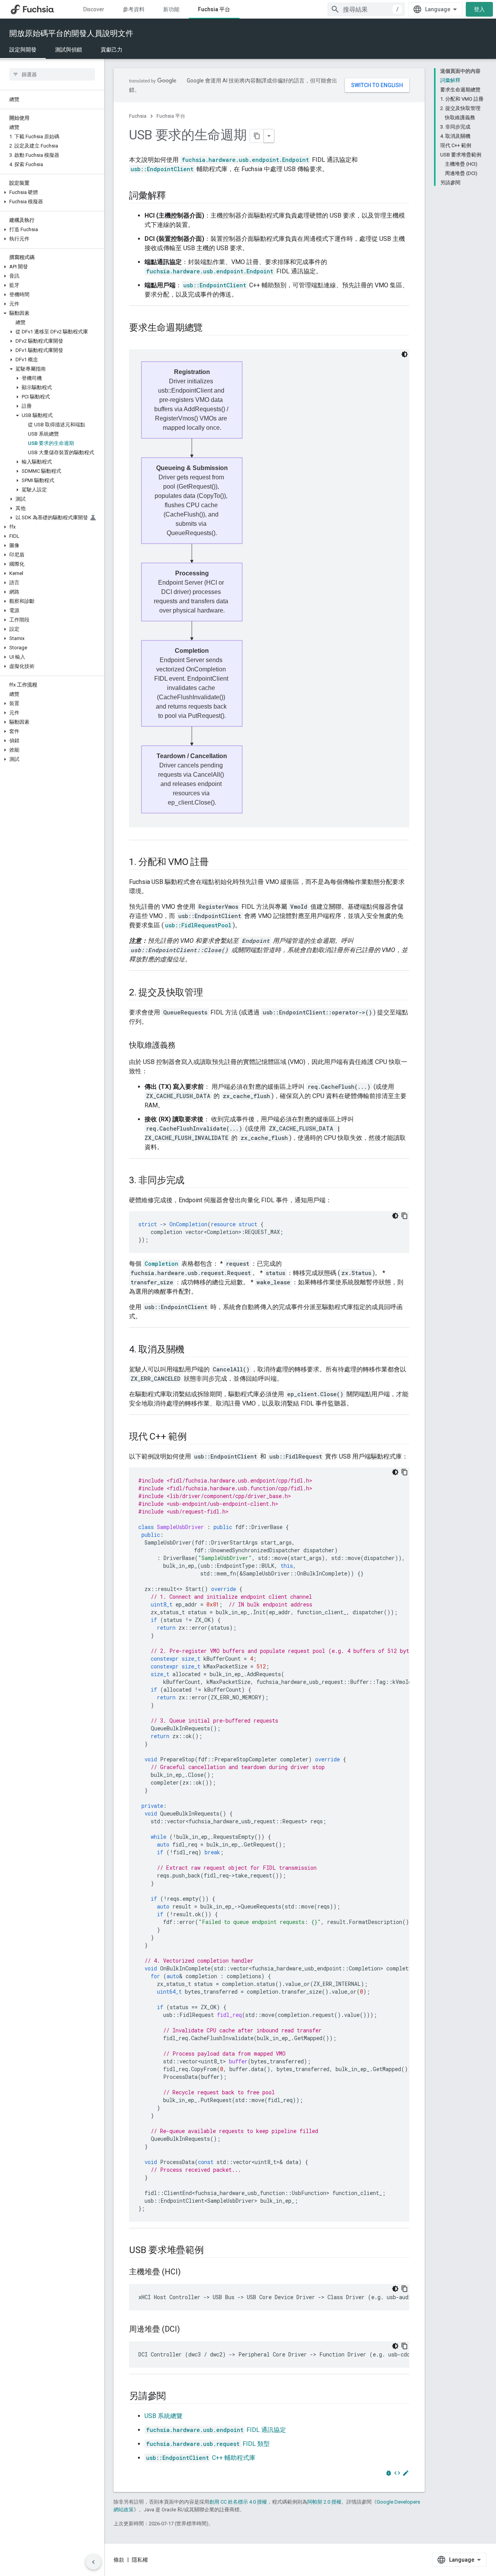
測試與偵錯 (69, 50)
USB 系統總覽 (164, 2416)
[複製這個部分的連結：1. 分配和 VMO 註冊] (217, 863)
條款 (119, 2560)
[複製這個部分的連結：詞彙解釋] (174, 196)
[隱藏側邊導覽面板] (93, 2562)
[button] (52, 192)
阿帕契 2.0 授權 (324, 2502)
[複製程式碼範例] (405, 1216)
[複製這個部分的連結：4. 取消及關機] (192, 1350)
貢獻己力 (112, 50)
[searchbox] (52, 74)
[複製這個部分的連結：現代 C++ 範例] (195, 1437)
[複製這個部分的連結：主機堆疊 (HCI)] (188, 2272)
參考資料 (134, 9)
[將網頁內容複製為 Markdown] (257, 136)
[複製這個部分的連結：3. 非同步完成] (192, 1181)
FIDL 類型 (208, 2444)
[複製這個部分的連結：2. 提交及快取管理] (211, 993)
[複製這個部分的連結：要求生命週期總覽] (210, 328)
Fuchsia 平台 (214, 9)
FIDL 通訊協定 (216, 2430)
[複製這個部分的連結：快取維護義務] (183, 1046)
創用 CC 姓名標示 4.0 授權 (238, 2502)
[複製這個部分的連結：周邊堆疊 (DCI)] (188, 2330)
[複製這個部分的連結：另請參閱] (174, 2397)
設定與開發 (23, 50)
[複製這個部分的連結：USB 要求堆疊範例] (212, 2251)
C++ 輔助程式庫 (201, 2458)
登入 (479, 9)
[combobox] (366, 9)
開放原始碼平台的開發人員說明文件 (71, 33)
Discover (94, 9)
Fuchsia (138, 116)
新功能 (171, 9)
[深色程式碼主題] (395, 1216)
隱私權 (140, 2560)
